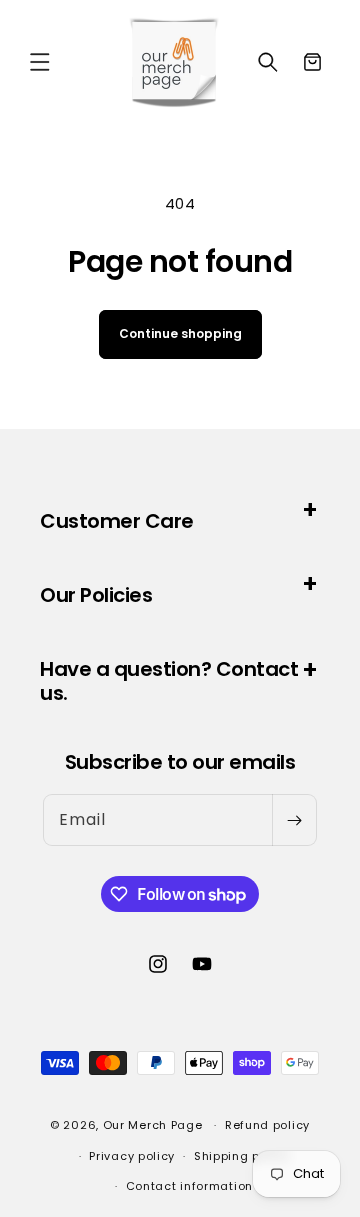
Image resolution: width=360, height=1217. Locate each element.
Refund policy (267, 1125)
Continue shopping (180, 333)
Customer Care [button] (117, 521)
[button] (40, 62)
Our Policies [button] (96, 595)
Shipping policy (242, 1156)
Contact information (189, 1186)
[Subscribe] (294, 820)
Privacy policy (132, 1156)
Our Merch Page (153, 1125)
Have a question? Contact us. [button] (169, 681)
